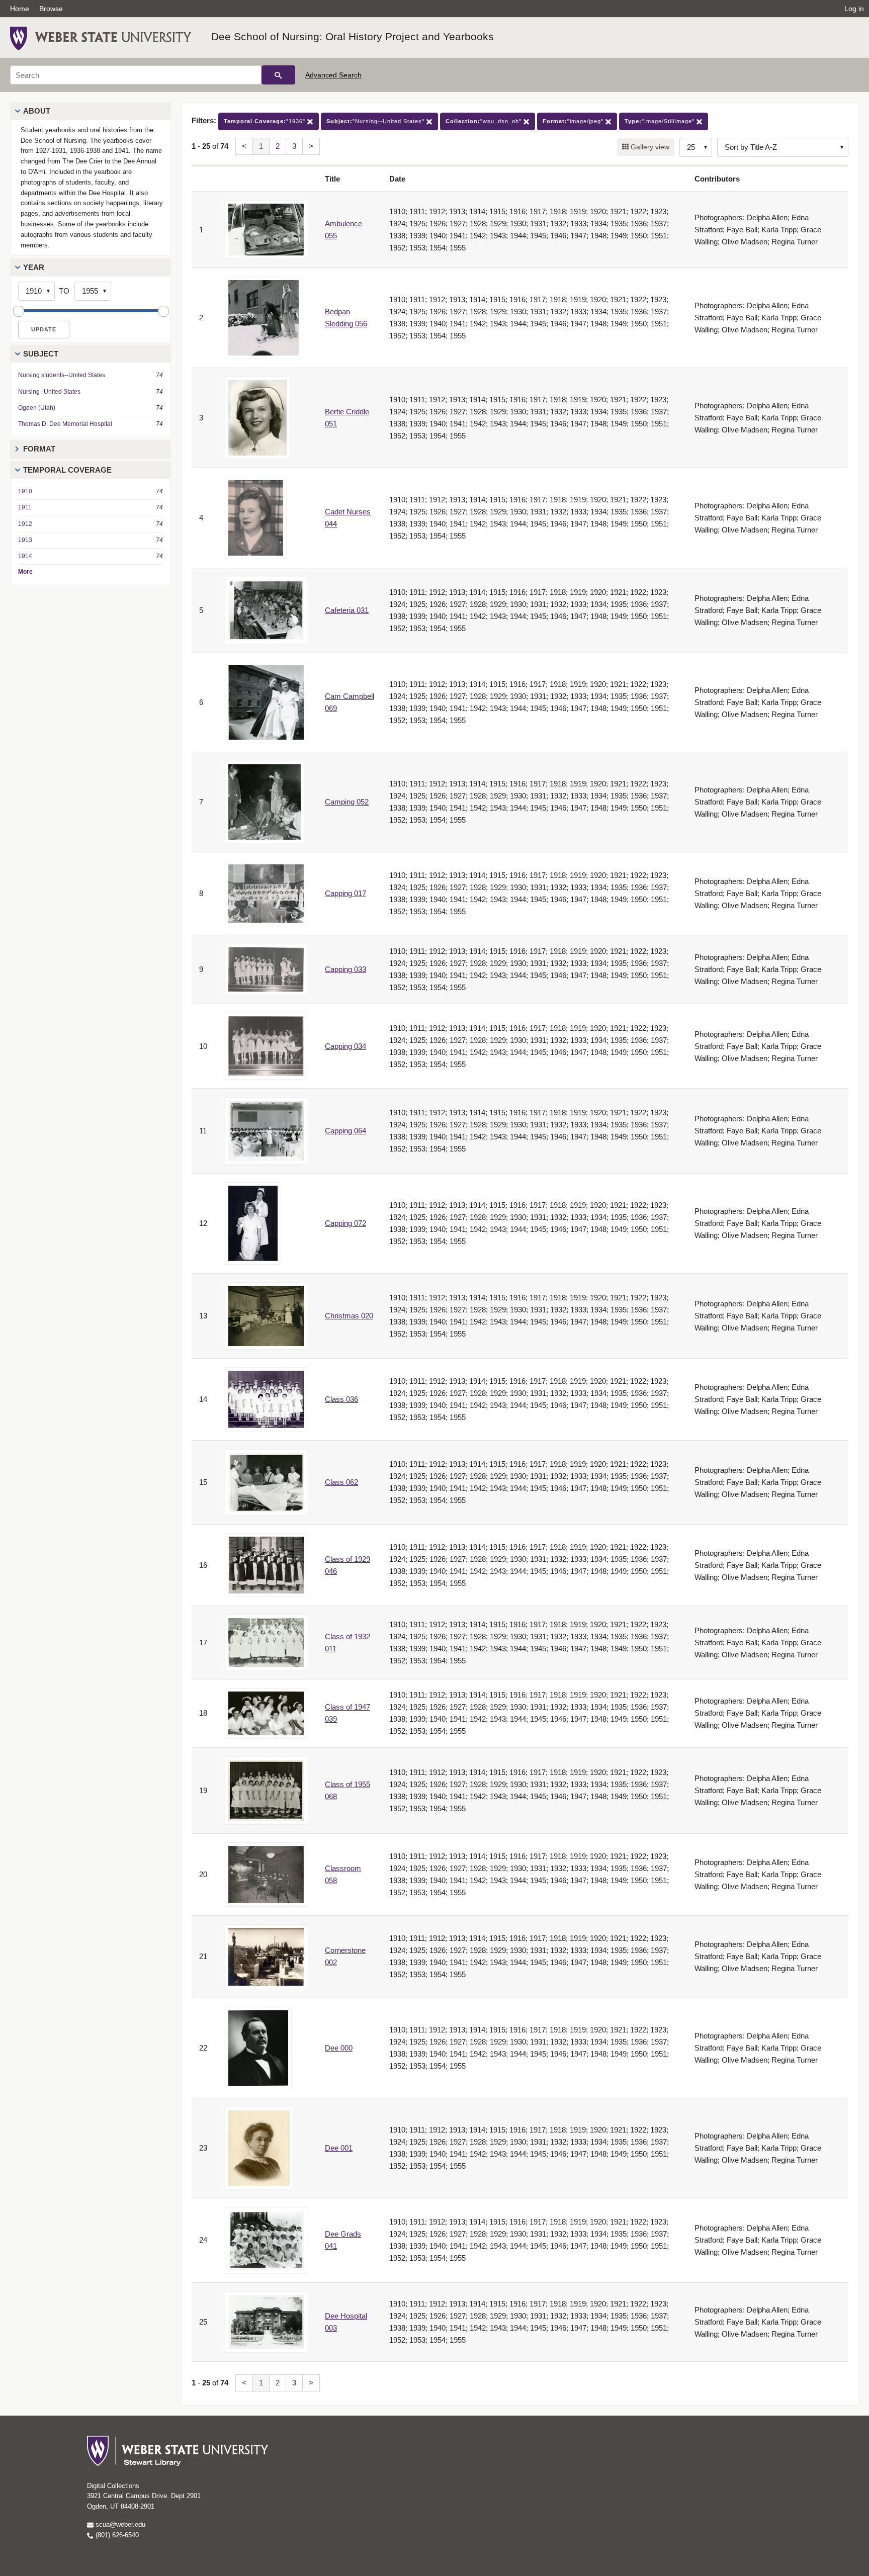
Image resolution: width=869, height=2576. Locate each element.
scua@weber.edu (119, 2524)
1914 (25, 556)
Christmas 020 (349, 1316)
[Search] (278, 75)
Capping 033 (345, 969)
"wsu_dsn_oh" (485, 121)
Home (20, 9)
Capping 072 (345, 1223)
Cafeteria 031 (347, 610)
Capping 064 (345, 1131)
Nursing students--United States (62, 375)
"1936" (266, 121)
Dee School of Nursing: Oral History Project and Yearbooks (353, 36)
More (25, 572)
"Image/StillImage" (661, 121)
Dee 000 (339, 2048)
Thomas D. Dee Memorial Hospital (65, 424)
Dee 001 (339, 2148)
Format (39, 449)
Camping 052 (347, 802)
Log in (854, 9)
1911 (25, 507)
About (37, 111)
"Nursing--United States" (376, 121)
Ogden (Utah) (37, 408)
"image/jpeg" (574, 121)
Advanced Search (333, 75)
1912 (25, 524)
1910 (25, 491)
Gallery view (649, 147)
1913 (25, 540)
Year (34, 267)
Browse (51, 9)
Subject (41, 354)
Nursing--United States (49, 392)
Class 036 (341, 1399)
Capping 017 (345, 893)
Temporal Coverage (67, 470)
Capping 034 (345, 1046)
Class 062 (341, 1482)
